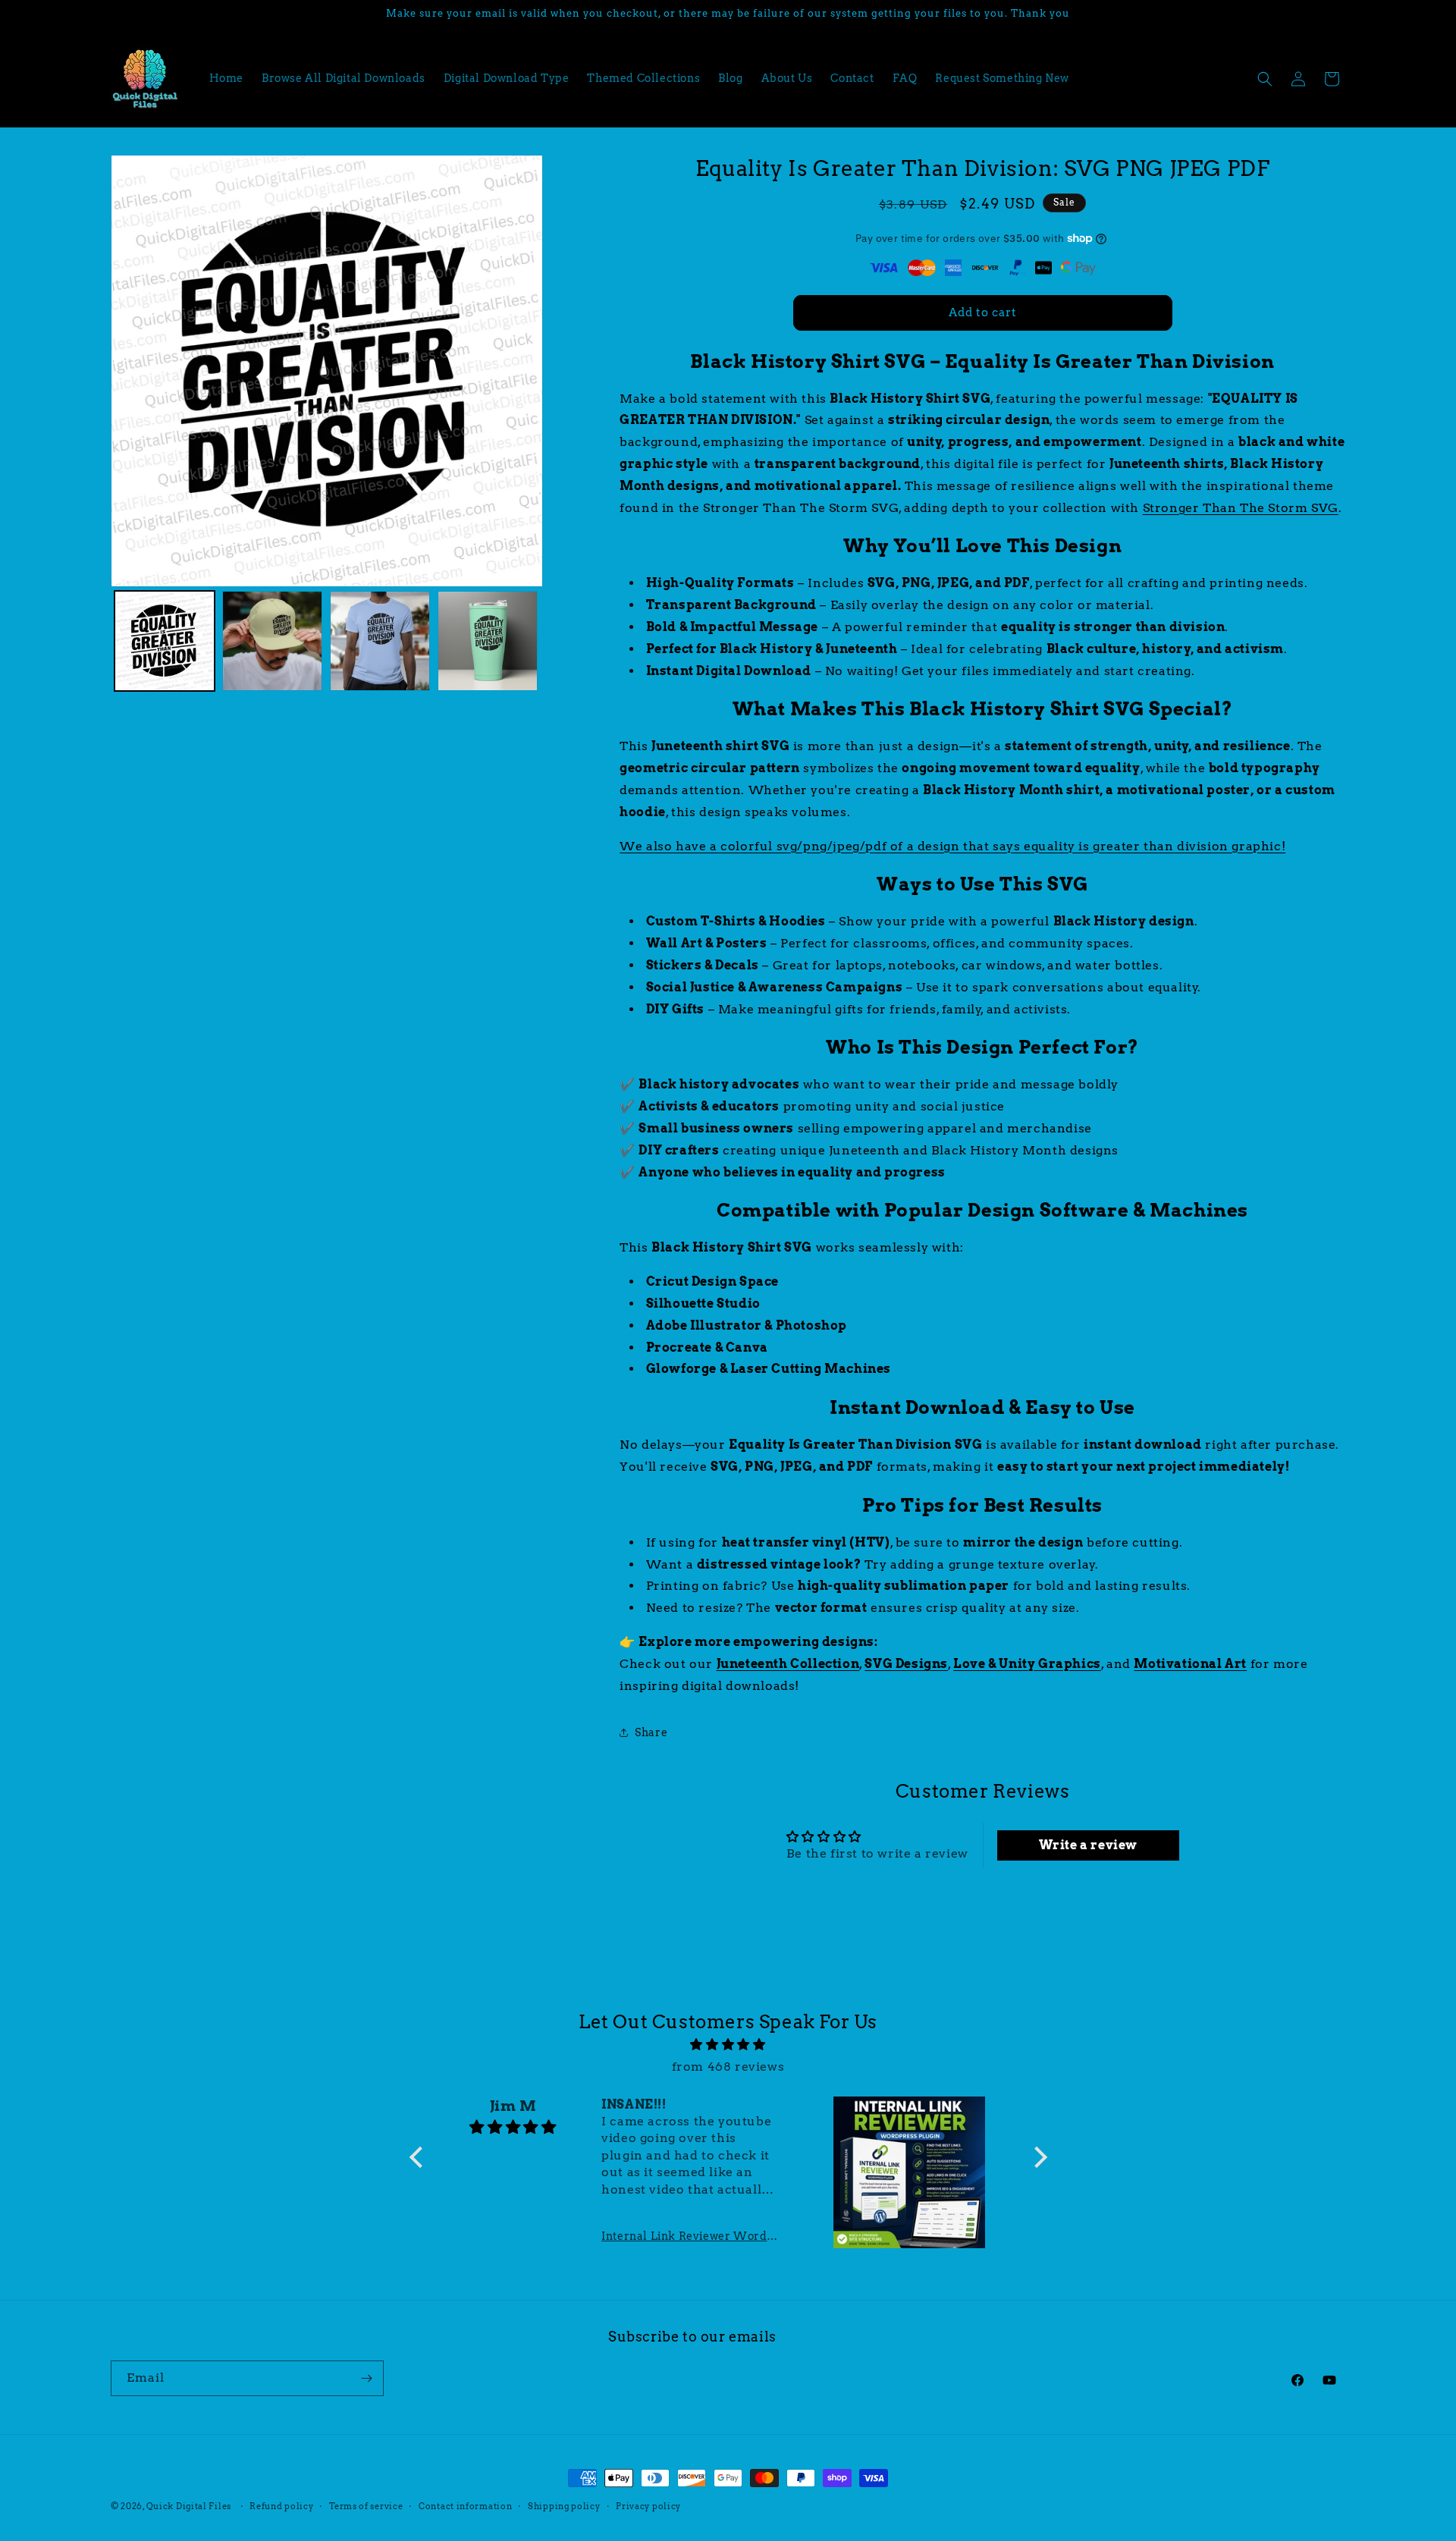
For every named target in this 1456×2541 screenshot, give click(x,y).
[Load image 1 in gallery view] (165, 641)
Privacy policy (648, 2506)
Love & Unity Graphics (1027, 1664)
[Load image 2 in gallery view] (272, 641)
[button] (1265, 79)
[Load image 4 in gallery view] (488, 641)
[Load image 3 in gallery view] (380, 641)
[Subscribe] (366, 2378)
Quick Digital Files (189, 2506)
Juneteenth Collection (788, 1664)
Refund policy (281, 2506)
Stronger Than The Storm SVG (1241, 508)
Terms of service (366, 2506)
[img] (728, 2045)
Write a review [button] (1088, 1845)
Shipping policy (564, 2506)
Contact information (465, 2506)
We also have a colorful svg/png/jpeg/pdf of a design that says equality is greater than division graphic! (952, 846)
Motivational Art (1190, 1664)
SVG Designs (906, 1664)
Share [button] (651, 1732)
